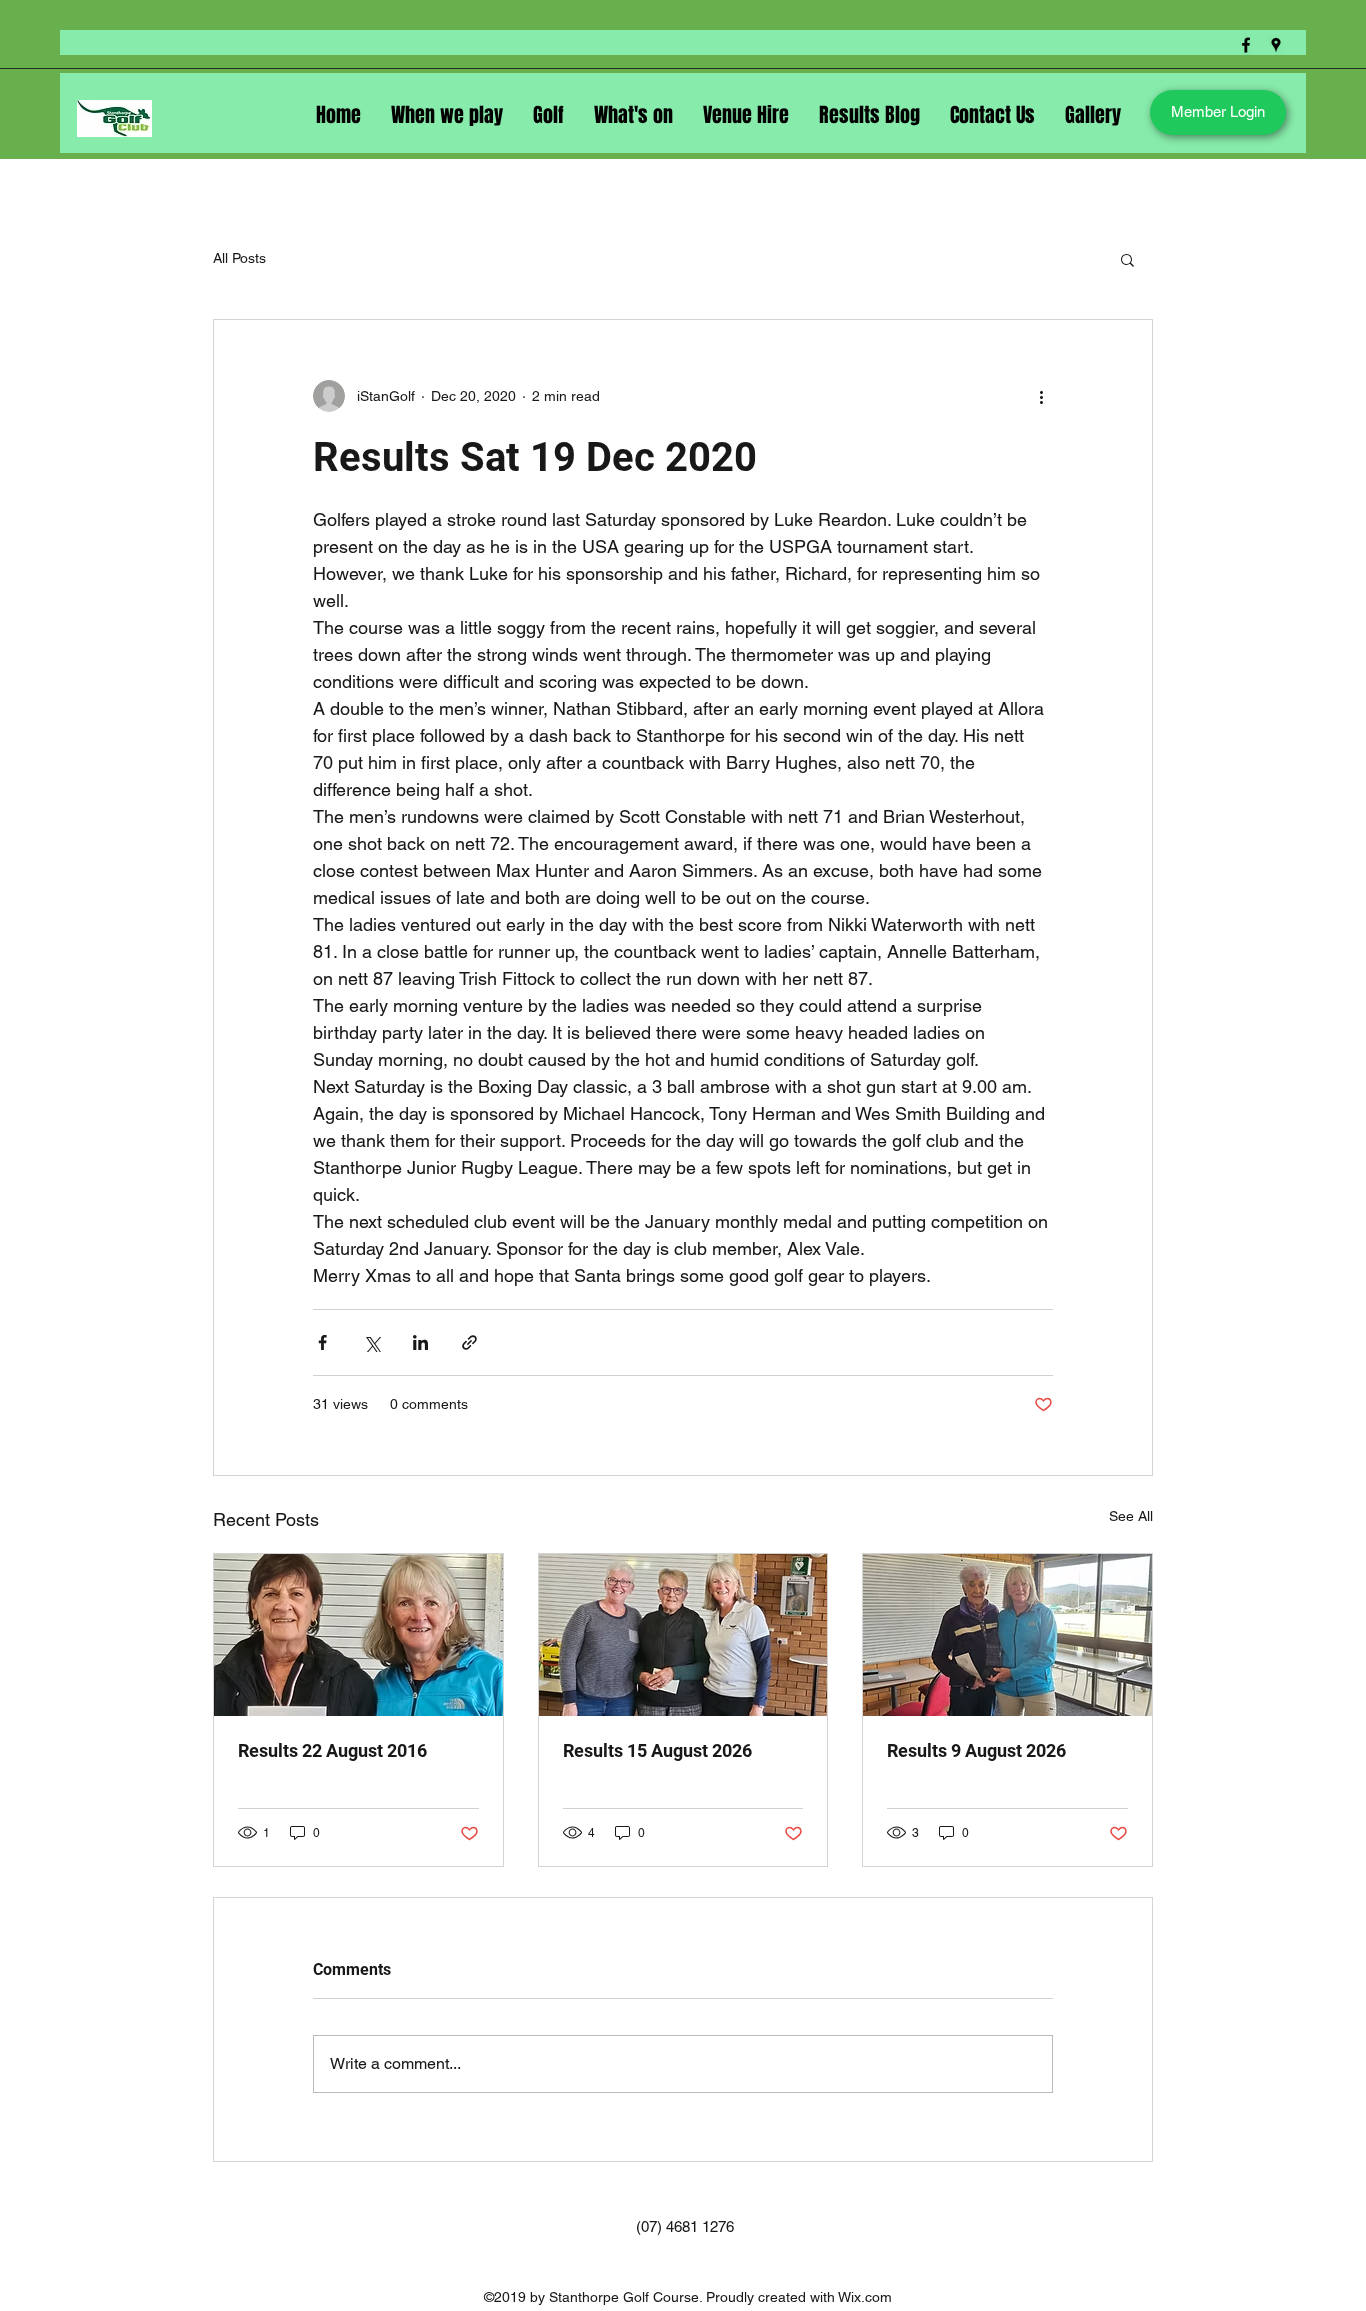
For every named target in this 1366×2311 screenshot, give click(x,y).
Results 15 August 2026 (657, 1750)
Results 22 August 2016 (332, 1750)
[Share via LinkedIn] (420, 1342)
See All (1131, 1516)
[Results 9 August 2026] (1007, 1635)
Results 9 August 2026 (976, 1750)
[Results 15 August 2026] (683, 1635)
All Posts (239, 258)
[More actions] (1041, 396)
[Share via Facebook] (322, 1342)
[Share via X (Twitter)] (371, 1342)
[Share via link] (469, 1342)
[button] (1127, 259)
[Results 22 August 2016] (358, 1635)
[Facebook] (1246, 45)
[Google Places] (1276, 45)
